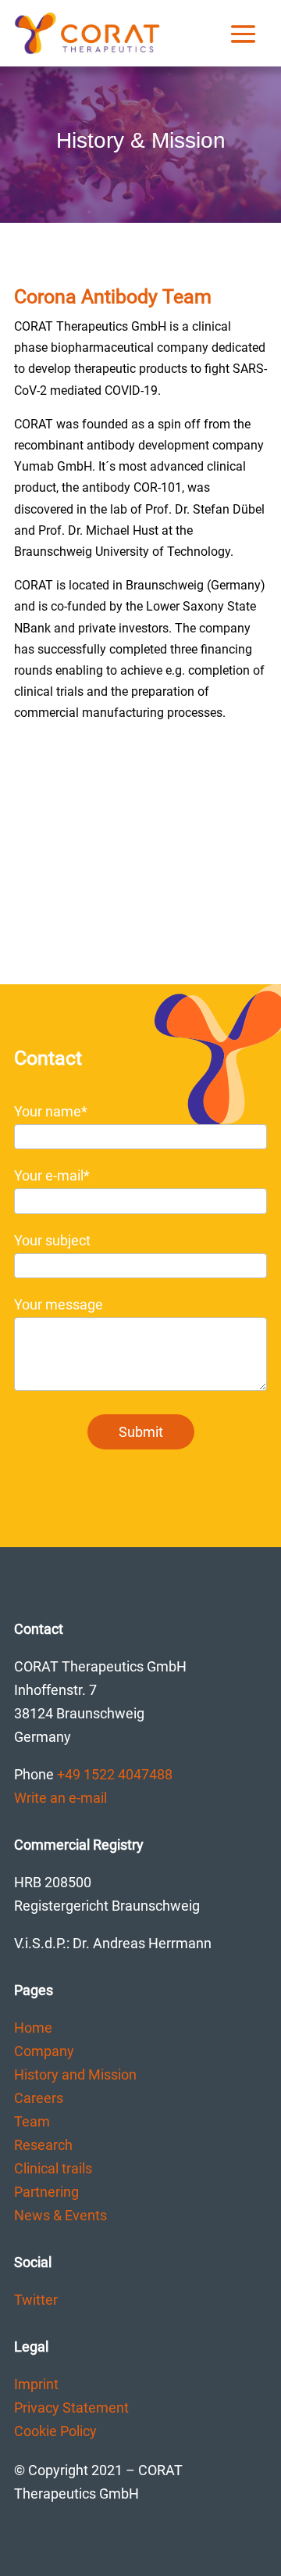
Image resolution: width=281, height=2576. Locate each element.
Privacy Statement (71, 2408)
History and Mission (75, 2074)
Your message (59, 1304)
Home (33, 2028)
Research (43, 2145)
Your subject (52, 1240)
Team (32, 2121)
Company (44, 2051)
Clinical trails (53, 2168)
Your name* (51, 1111)
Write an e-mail (60, 1798)
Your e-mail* (52, 1175)
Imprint (36, 2384)
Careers (39, 2098)
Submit (141, 1432)
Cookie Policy (55, 2431)
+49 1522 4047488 (115, 1774)
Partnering (46, 2192)
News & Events (60, 2215)
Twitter (36, 2300)
